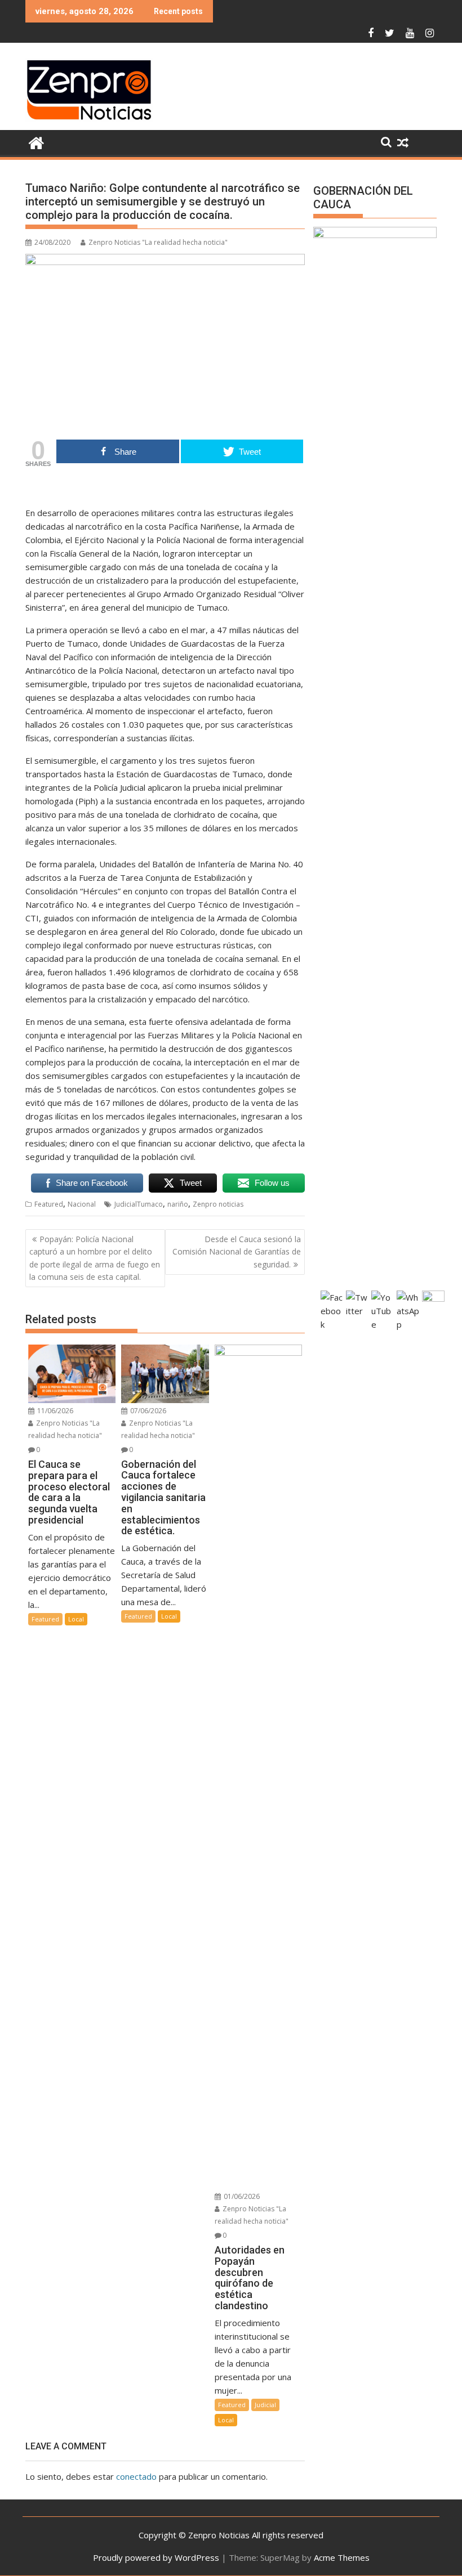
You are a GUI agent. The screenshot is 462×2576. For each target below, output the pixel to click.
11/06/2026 (54, 1411)
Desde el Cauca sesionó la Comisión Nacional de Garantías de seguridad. (237, 1252)
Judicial (265, 2405)
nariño (178, 1204)
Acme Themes (342, 2557)
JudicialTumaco (139, 1204)
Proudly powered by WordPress (156, 2557)
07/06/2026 (147, 1411)
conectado (136, 2476)
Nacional (82, 1204)
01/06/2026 (241, 2196)
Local (76, 1619)
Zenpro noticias (218, 1204)
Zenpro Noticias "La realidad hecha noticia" (158, 242)
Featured (49, 1204)
